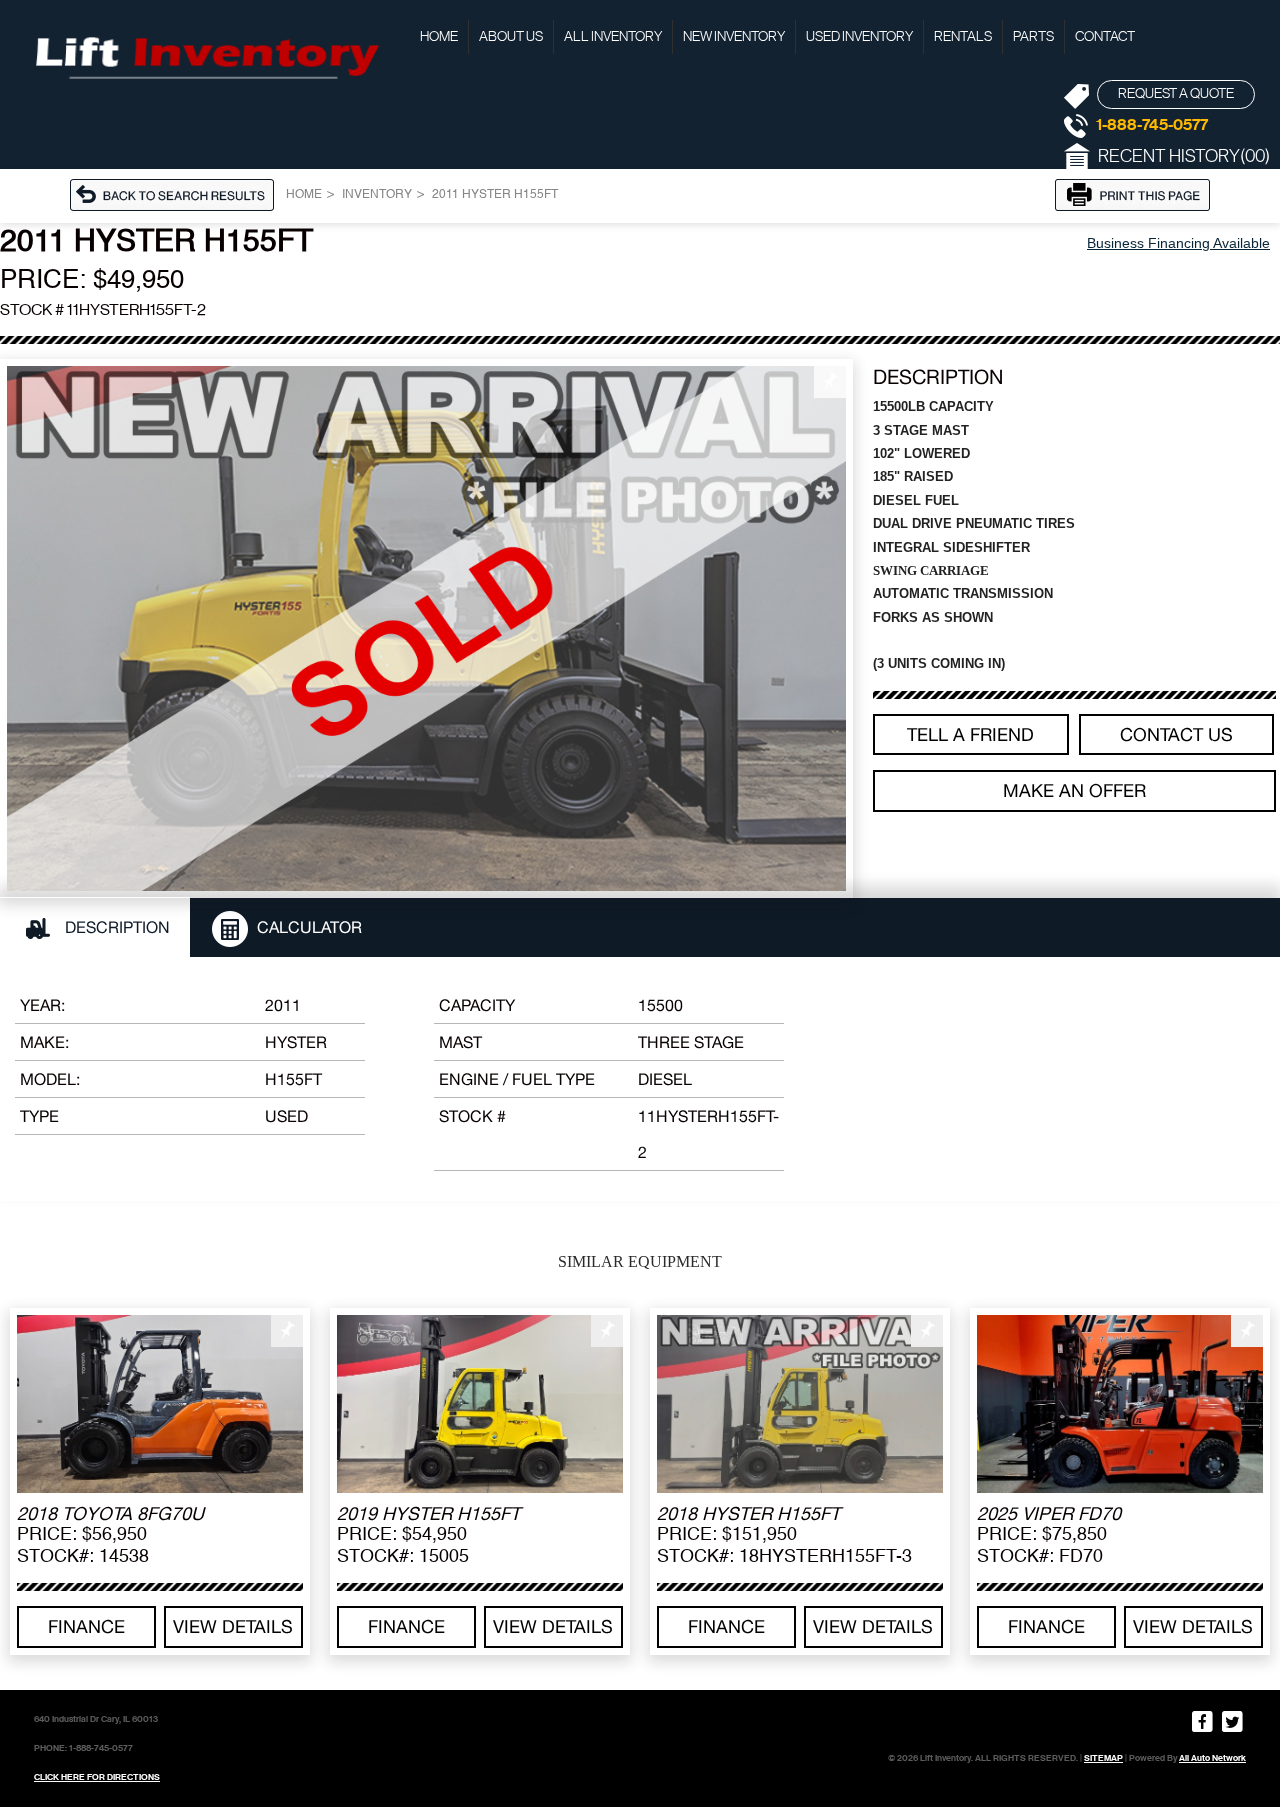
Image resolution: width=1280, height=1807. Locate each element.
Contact (1105, 37)
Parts (1033, 37)
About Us (511, 37)
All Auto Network (1212, 1758)
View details (233, 1626)
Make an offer (1074, 790)
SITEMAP (1103, 1758)
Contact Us (1176, 734)
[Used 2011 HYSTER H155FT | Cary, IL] (426, 628)
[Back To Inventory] (178, 193)
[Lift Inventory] (205, 55)
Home (439, 37)
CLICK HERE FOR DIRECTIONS (97, 1777)
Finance (86, 1626)
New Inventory (734, 37)
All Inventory (613, 37)
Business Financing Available (1178, 243)
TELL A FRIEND (970, 734)
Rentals (963, 37)
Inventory (377, 195)
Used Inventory (859, 37)
